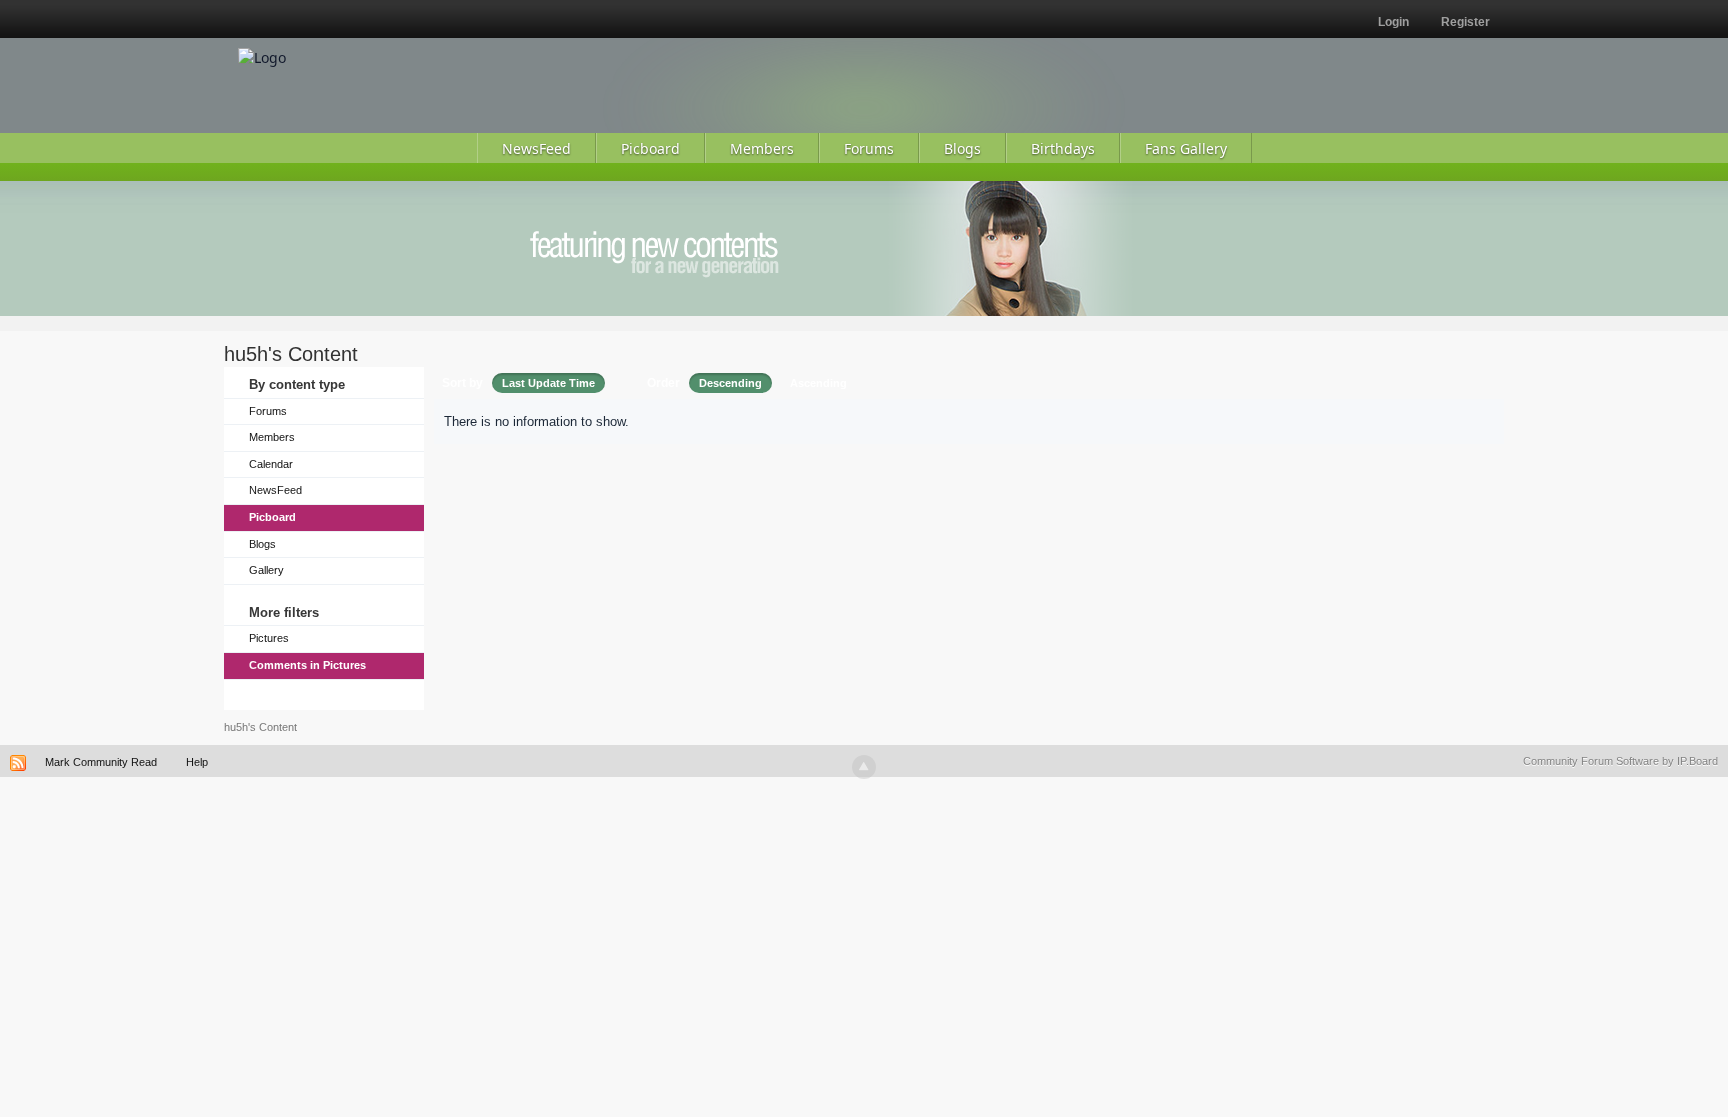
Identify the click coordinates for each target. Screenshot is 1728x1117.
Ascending (818, 383)
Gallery (266, 570)
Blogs (262, 544)
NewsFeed (275, 490)
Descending (730, 383)
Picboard (272, 517)
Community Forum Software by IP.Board (1620, 761)
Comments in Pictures (307, 665)
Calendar (271, 464)
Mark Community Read (101, 762)
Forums (268, 411)
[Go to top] (864, 767)
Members (272, 437)
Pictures (269, 638)
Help (197, 762)
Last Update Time (548, 383)
